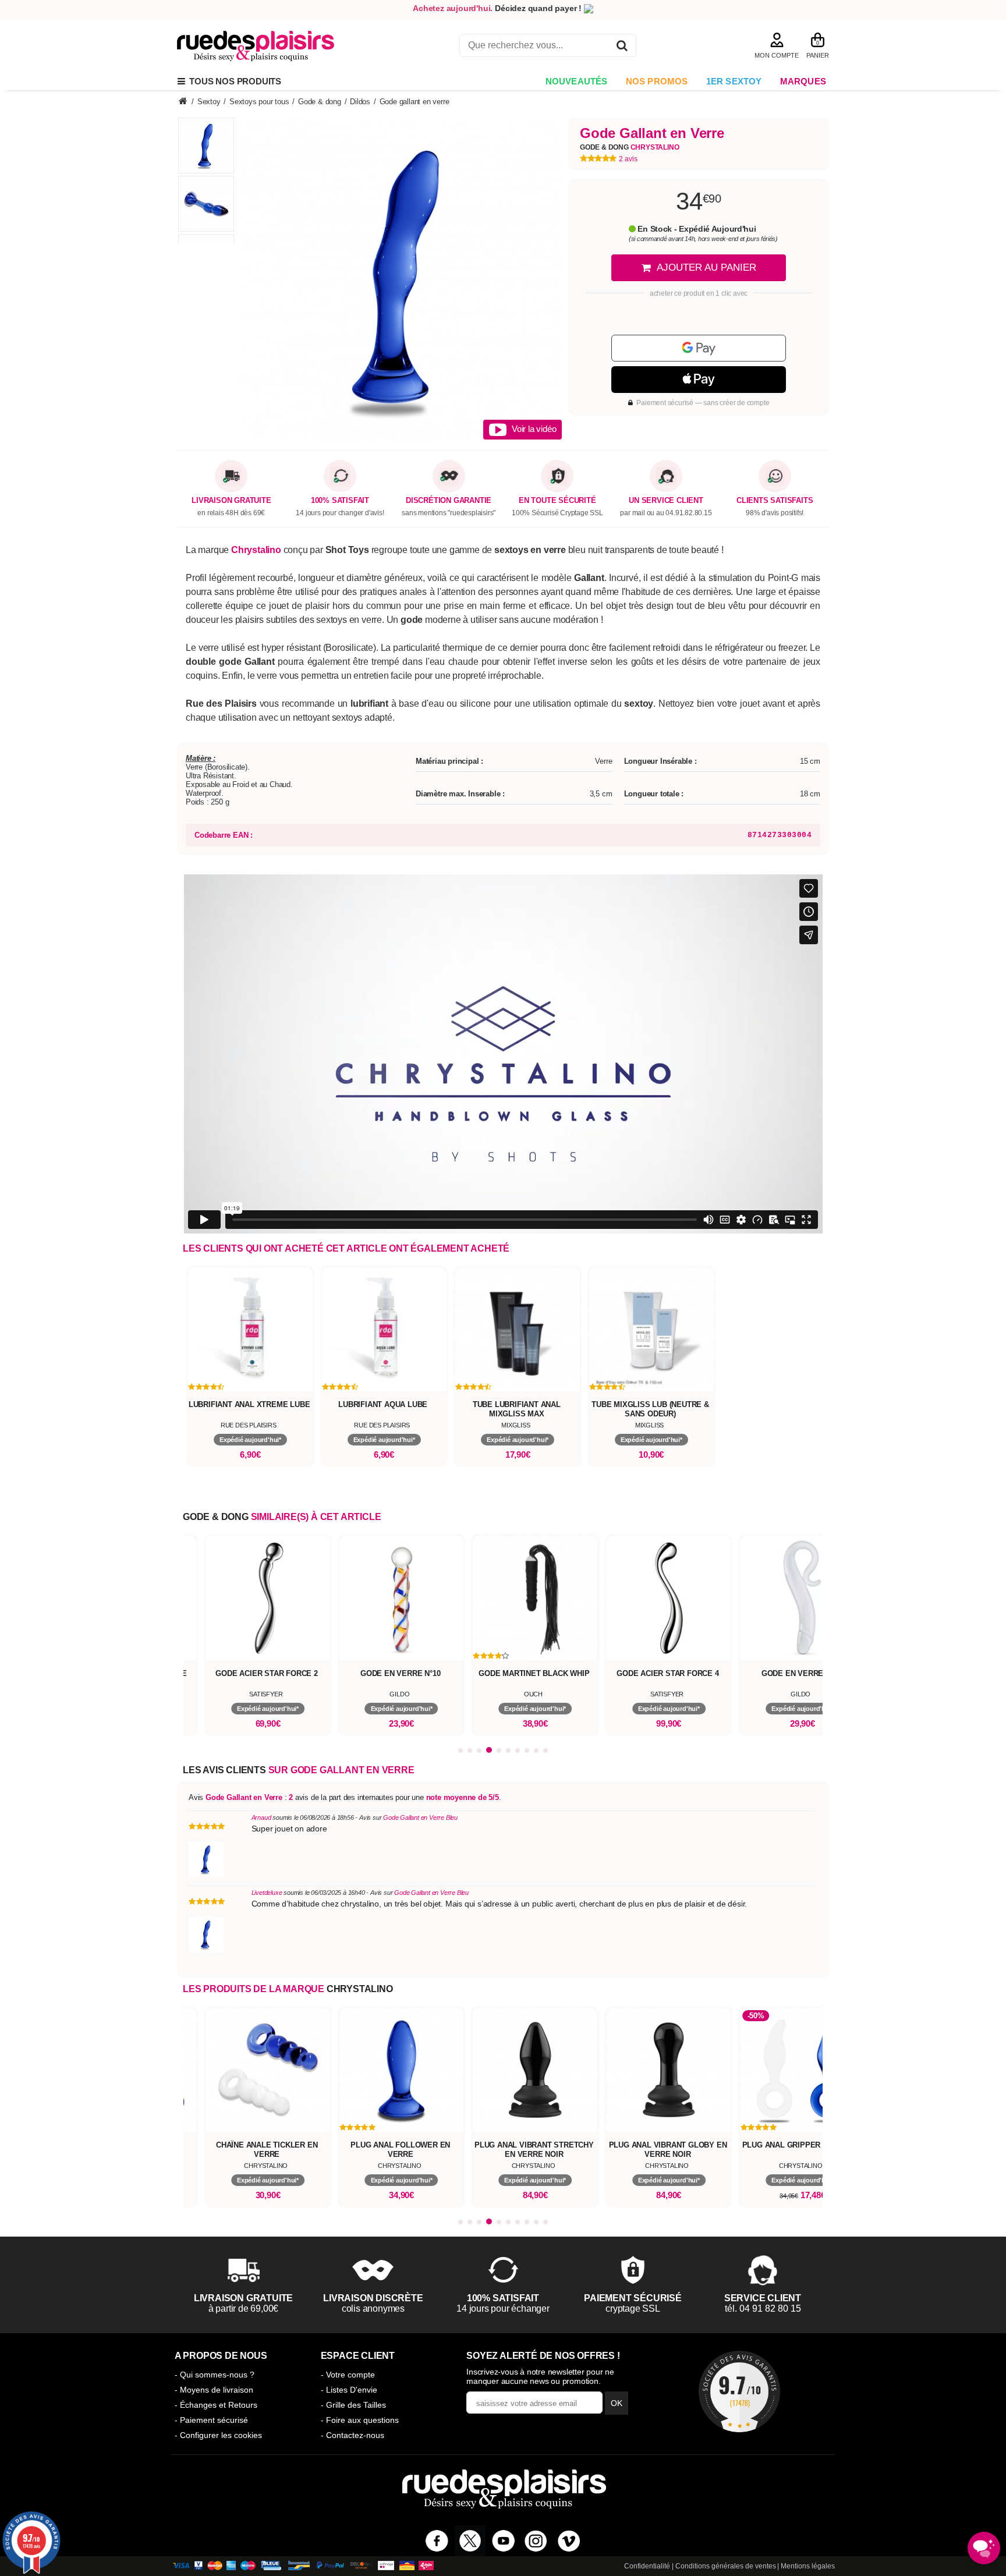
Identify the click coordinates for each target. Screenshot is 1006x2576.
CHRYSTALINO (360, 1989)
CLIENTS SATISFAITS (775, 501)
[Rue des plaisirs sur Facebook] (437, 2541)
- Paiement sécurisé (211, 2420)
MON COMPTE (777, 55)
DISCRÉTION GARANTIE (449, 501)
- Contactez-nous (353, 2435)
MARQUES (803, 81)
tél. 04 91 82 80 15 (763, 2309)
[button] (461, 1751)
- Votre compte (348, 2375)
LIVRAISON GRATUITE (231, 501)
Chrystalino (256, 550)
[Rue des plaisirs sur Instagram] (536, 2541)
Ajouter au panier (706, 267)
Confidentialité (647, 2566)
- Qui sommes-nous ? (215, 2375)
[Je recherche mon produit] (622, 47)
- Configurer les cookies (218, 2435)
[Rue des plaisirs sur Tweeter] (470, 2541)
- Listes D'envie (349, 2390)
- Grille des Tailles (353, 2405)
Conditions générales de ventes (726, 2566)
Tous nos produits (233, 81)
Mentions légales (808, 2566)
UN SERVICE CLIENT (666, 501)
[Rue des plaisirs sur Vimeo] (569, 2541)
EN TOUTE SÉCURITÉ (557, 501)
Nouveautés (577, 81)
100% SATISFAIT (340, 501)
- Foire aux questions (360, 2420)
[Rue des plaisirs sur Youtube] (503, 2541)
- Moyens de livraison (214, 2390)
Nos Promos (657, 81)
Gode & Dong (629, 147)
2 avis (628, 159)
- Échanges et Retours (216, 2405)
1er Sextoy (734, 81)
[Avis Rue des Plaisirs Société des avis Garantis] (739, 2391)
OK (617, 2403)
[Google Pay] (699, 348)
